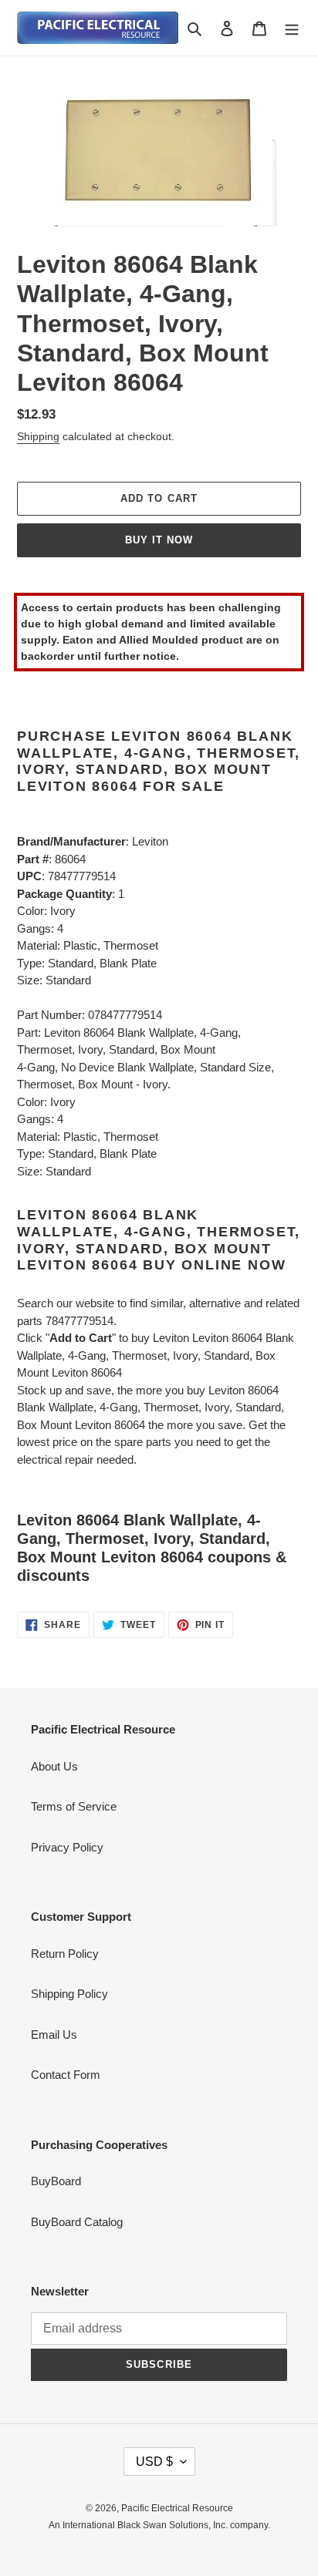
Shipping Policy (69, 1994)
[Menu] (292, 28)
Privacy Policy (67, 1847)
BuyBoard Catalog (77, 2222)
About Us (54, 1766)
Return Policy (65, 1954)
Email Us (54, 2035)
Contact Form (66, 2075)
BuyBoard (56, 2181)
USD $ (154, 2462)
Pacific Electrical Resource (177, 2508)
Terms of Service (74, 1806)
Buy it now (159, 540)
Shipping (38, 436)
